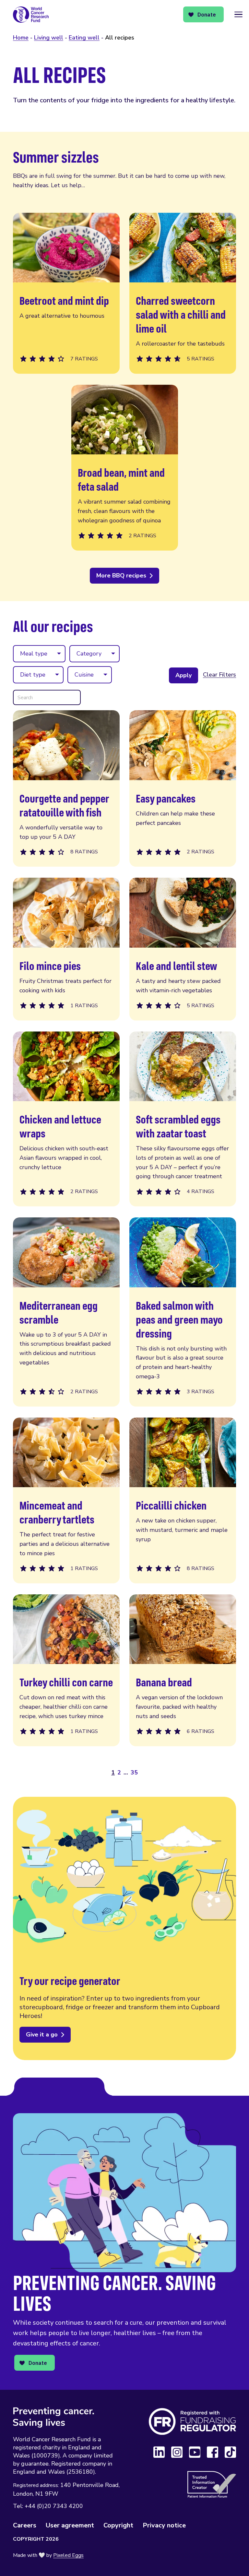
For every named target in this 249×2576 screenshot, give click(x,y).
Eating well (84, 38)
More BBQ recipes (121, 576)
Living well (49, 38)
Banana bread (183, 1670)
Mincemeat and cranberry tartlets (66, 1500)
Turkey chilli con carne (66, 1670)
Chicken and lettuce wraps (66, 1119)
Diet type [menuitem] (33, 675)
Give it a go (42, 2035)
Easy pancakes (183, 788)
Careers (25, 2525)
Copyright (118, 2525)
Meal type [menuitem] (34, 654)
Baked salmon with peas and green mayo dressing (183, 1312)
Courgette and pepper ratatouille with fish (66, 788)
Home (21, 38)
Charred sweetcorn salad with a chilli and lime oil (183, 293)
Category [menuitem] (89, 654)
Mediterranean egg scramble (66, 1312)
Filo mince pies (66, 949)
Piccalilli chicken (183, 1500)
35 (134, 1772)
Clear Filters (219, 675)
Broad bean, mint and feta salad (125, 468)
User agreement (70, 2525)
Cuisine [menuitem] (84, 675)
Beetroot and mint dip (66, 293)
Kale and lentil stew (183, 949)
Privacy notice (164, 2525)
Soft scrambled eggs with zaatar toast (183, 1119)
